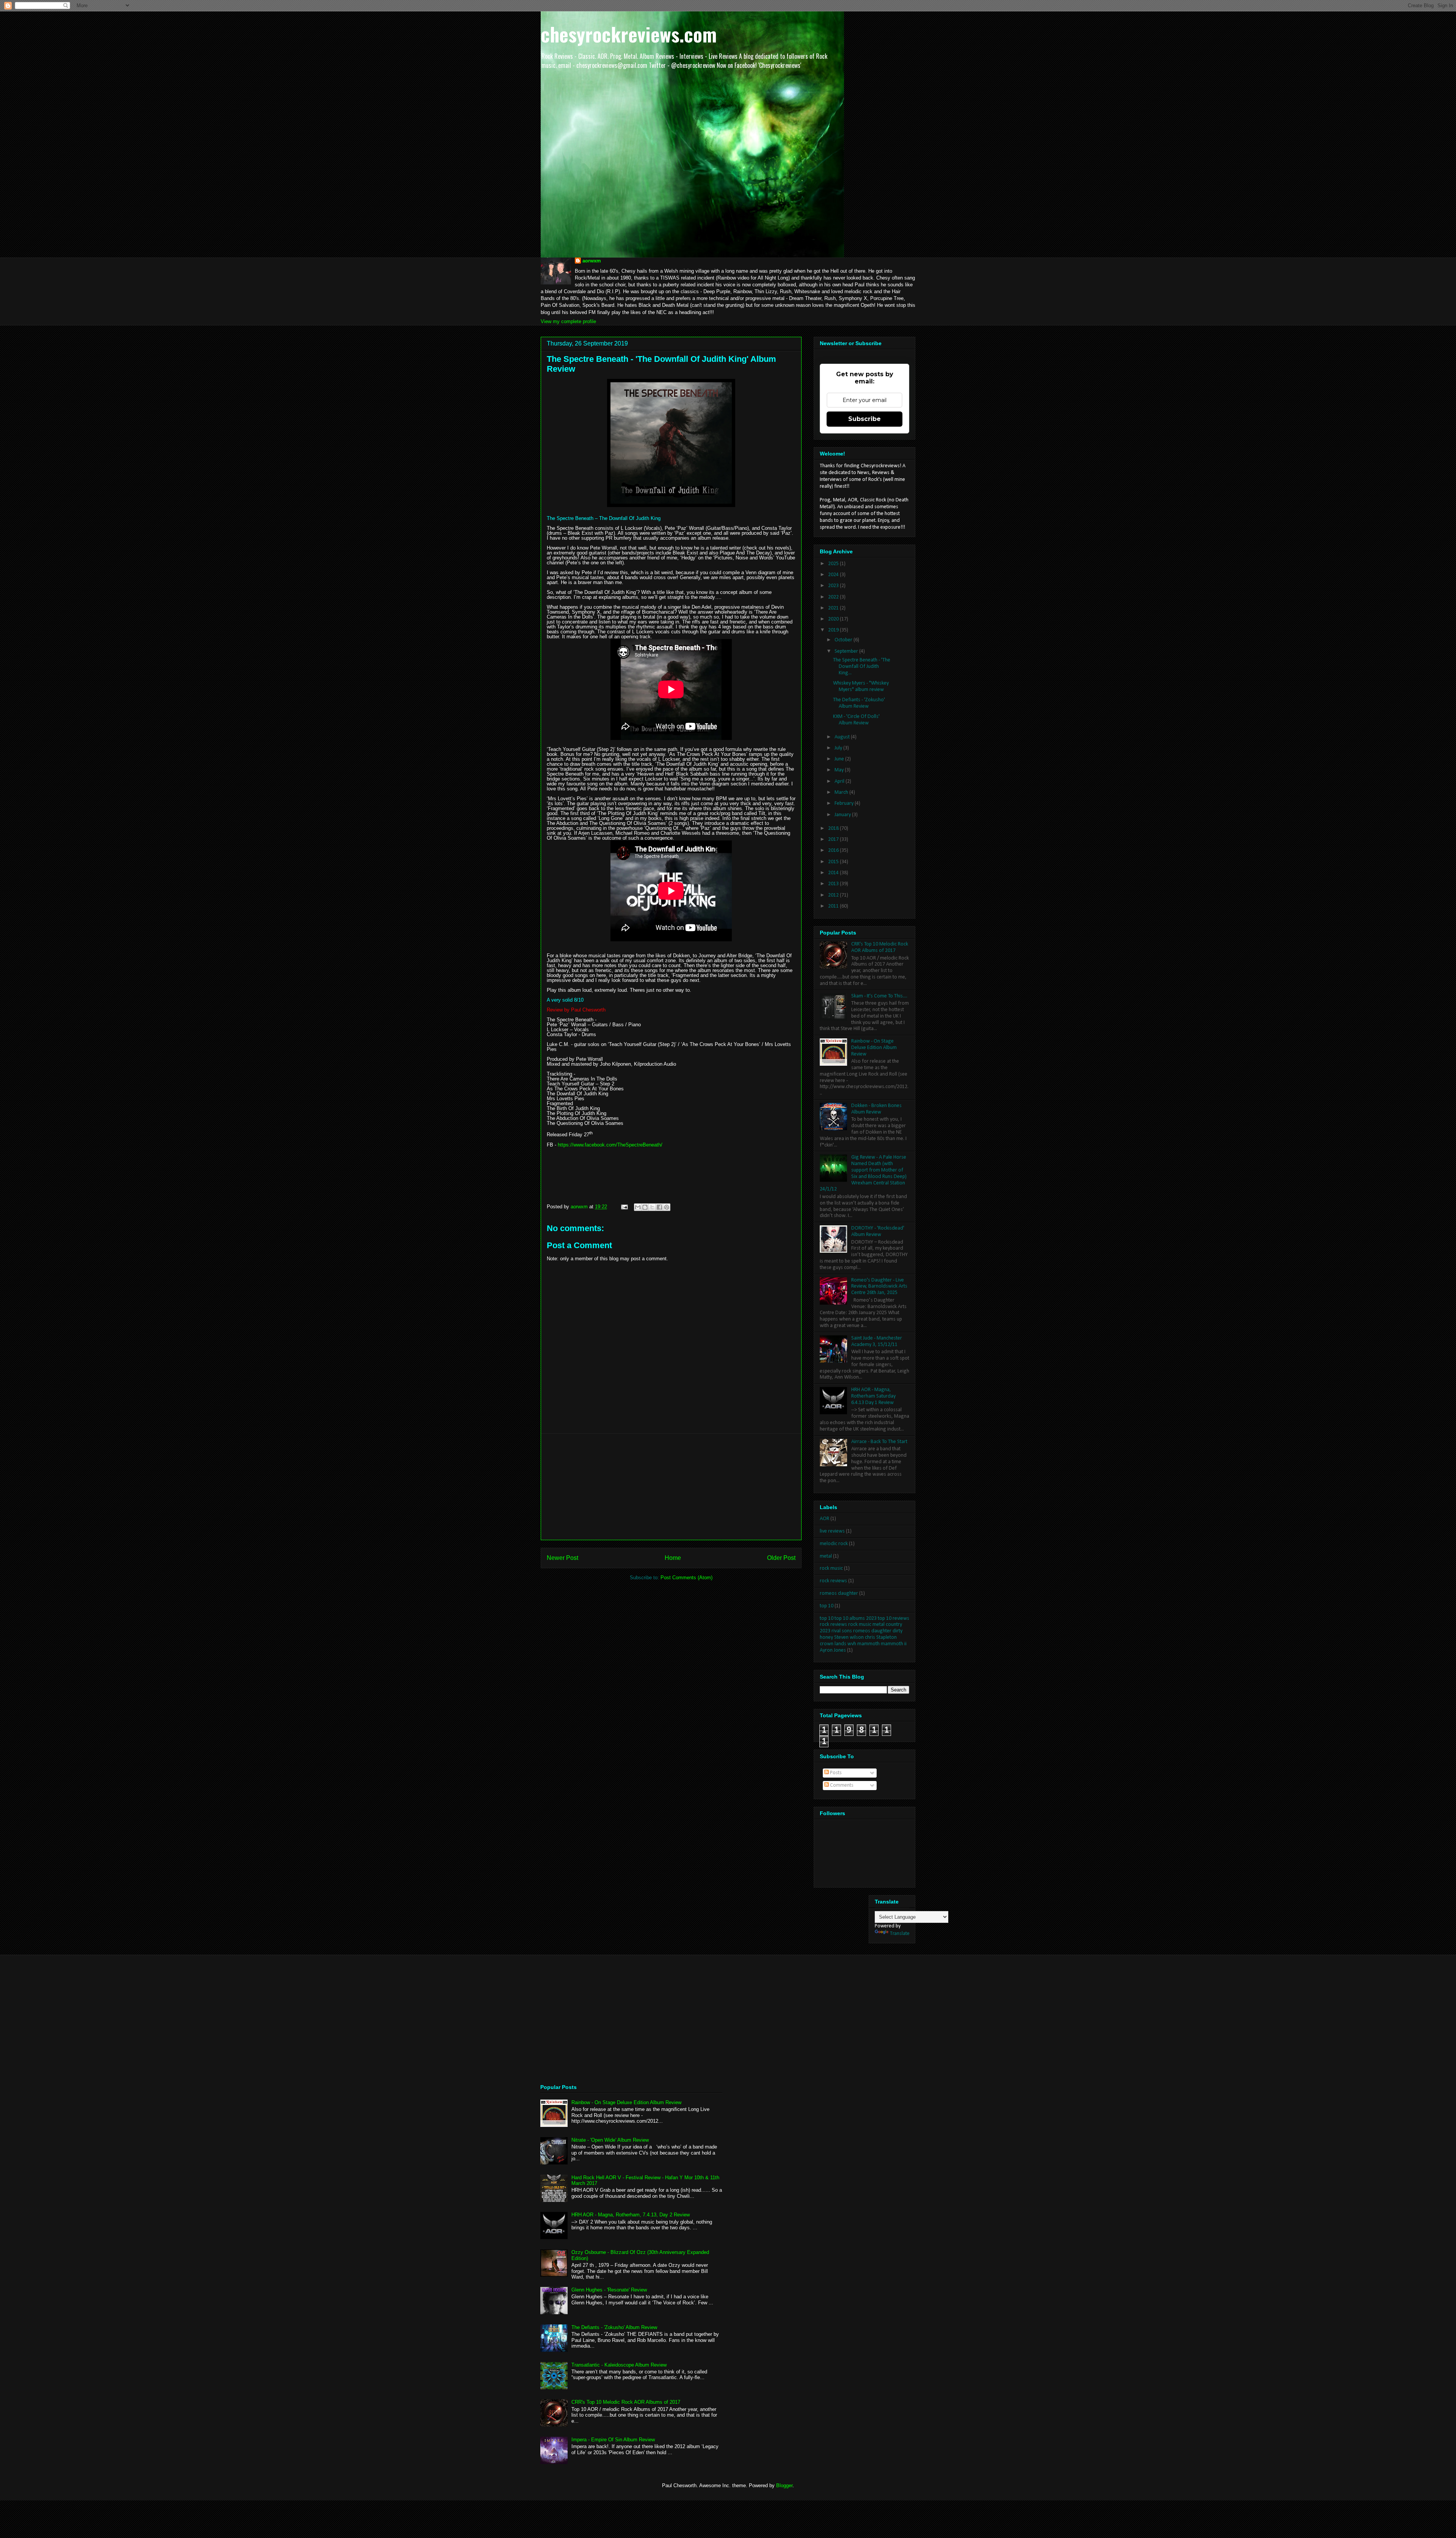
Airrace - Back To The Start (879, 1442)
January (843, 815)
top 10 (827, 1606)
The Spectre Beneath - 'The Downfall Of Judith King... (862, 667)
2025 (834, 564)
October (844, 640)
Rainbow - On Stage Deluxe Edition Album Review (874, 1048)
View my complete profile (568, 321)
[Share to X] (652, 1207)
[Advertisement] (671, 1487)
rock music (831, 1568)
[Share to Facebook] (659, 1207)
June (840, 759)
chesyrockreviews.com (629, 34)
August (843, 737)
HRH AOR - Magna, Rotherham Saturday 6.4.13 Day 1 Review (873, 1396)
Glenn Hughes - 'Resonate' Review (609, 2290)
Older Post (781, 1558)
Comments (841, 1785)
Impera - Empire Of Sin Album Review (613, 2440)
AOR (824, 1519)
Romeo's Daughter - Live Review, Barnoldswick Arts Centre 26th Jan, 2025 (879, 1287)
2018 (834, 828)
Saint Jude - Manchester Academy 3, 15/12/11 (877, 1341)
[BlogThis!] (645, 1207)
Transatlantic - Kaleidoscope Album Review (619, 2365)
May (840, 770)
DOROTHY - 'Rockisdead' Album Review (878, 1231)
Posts (835, 1773)
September (847, 651)
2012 (834, 895)
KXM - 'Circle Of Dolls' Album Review (856, 720)
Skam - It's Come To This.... (879, 996)
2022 (834, 597)
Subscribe (864, 419)
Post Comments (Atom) (686, 1578)
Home (673, 1558)
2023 (834, 586)
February (845, 803)
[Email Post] (624, 1207)
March (842, 792)
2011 (834, 906)
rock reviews (833, 1581)
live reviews (832, 1531)
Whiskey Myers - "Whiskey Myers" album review (861, 686)
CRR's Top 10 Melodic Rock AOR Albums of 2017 (880, 947)
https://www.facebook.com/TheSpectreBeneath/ (610, 1145)
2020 (834, 619)
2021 (834, 608)
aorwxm (592, 261)
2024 (834, 575)
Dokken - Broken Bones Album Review (876, 1109)
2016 (834, 850)
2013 (834, 884)
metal (826, 1556)
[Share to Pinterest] (667, 1207)
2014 (834, 873)
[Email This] (638, 1207)
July (839, 748)
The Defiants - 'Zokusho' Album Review (859, 703)
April (840, 781)
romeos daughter (839, 1593)
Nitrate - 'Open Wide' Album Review (610, 2140)
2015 (834, 862)
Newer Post (562, 1558)
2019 (834, 630)
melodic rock (834, 1544)
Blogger (784, 2485)
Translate (900, 1934)
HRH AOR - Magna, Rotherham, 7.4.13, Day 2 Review (631, 2215)
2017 (834, 839)
